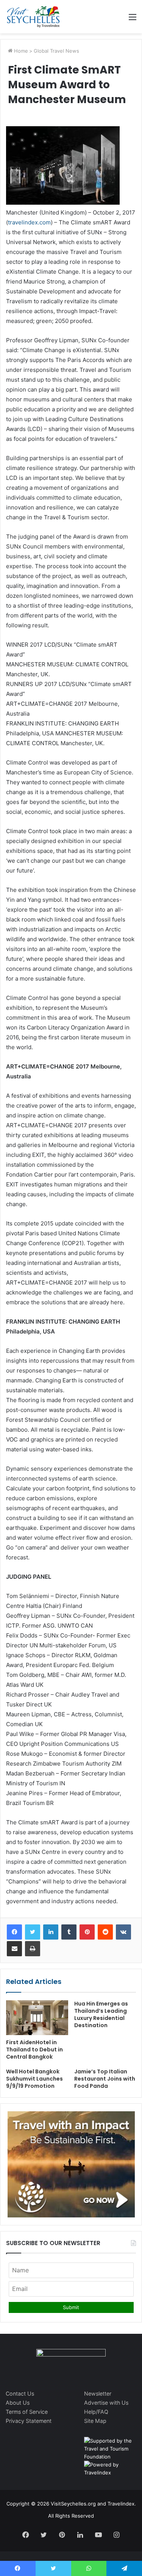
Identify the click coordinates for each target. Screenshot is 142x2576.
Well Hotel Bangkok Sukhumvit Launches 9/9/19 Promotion (34, 2079)
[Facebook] (14, 1932)
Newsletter (98, 2393)
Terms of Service (27, 2412)
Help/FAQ (96, 2412)
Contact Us (20, 2393)
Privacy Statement (29, 2421)
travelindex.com (29, 222)
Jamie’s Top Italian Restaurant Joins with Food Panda (105, 2079)
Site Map (95, 2421)
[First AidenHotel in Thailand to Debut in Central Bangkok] (37, 2018)
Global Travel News (56, 51)
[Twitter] (33, 1932)
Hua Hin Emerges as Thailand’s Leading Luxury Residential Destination (101, 2014)
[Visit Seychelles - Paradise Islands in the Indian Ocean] (33, 17)
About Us (18, 2403)
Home (20, 51)
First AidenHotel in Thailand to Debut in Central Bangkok (34, 2050)
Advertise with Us (106, 2403)
